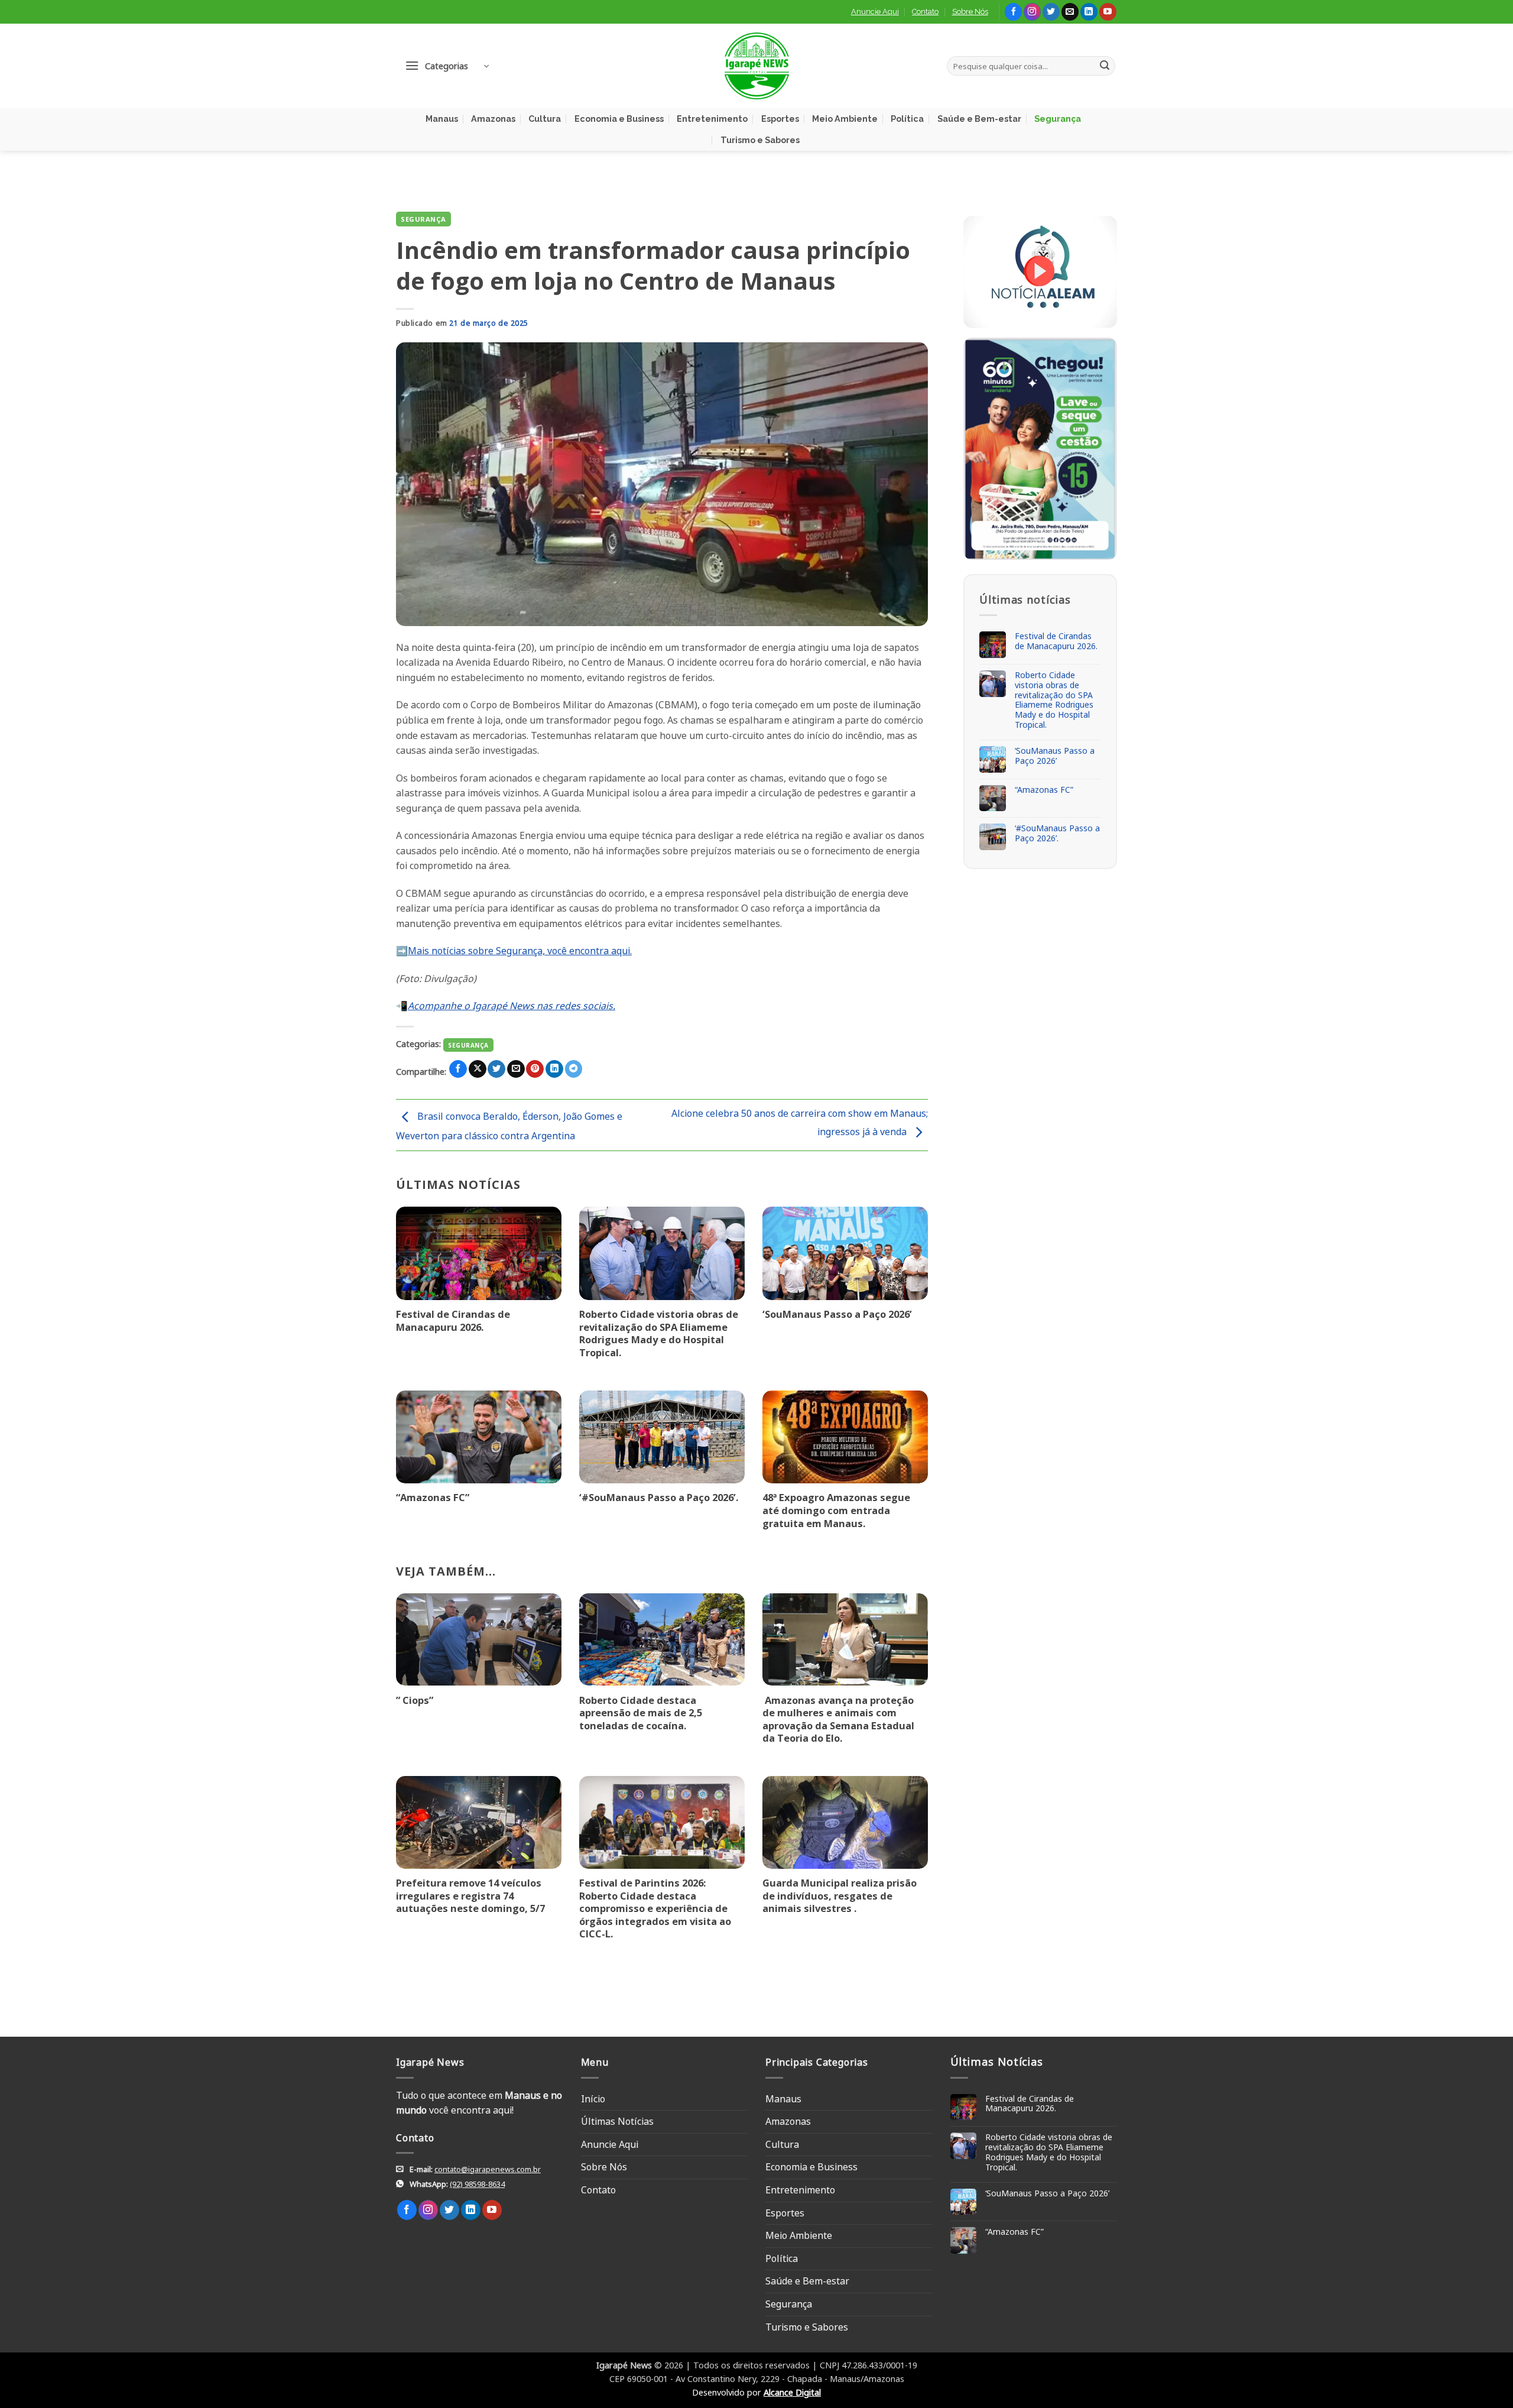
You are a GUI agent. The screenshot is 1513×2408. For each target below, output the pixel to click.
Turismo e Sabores (760, 140)
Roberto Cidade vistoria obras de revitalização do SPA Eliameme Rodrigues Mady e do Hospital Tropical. (659, 1333)
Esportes (780, 119)
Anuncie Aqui (875, 12)
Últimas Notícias (617, 2121)
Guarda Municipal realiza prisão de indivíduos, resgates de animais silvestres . (840, 1896)
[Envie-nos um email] (1070, 12)
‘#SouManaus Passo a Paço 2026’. (659, 1498)
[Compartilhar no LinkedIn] (554, 1069)
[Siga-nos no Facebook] (1013, 12)
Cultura (545, 119)
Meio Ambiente (845, 119)
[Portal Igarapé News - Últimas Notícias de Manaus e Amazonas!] (756, 66)
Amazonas (493, 119)
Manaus (442, 119)
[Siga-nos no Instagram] (1032, 12)
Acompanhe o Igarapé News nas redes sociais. (512, 1006)
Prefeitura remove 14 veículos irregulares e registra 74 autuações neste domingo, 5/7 (470, 1896)
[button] (447, 66)
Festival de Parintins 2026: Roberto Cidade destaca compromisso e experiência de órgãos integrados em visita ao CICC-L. (655, 1908)
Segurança (1058, 119)
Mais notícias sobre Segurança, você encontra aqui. (520, 951)
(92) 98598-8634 (477, 2184)
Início (593, 2099)
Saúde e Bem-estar (979, 119)
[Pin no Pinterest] (535, 1069)
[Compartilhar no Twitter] (496, 1069)
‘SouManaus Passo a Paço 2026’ (837, 1314)
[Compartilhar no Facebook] (458, 1069)
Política (907, 119)
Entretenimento (712, 119)
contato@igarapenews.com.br (488, 2169)
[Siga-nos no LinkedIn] (1089, 12)
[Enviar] (1105, 66)
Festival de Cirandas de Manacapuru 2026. (453, 1320)
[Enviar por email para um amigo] (516, 1069)
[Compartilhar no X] (478, 1069)
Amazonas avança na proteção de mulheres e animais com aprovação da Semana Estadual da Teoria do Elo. (838, 1719)
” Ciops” (415, 1700)
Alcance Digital (792, 2392)
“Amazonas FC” (433, 1498)
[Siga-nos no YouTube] (1108, 12)
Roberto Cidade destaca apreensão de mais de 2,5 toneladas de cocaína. (641, 1713)
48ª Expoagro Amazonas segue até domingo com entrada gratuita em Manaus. (836, 1510)
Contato (925, 12)
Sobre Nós (970, 12)
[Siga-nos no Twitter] (1051, 12)
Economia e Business (619, 119)
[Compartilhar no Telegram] (574, 1069)
